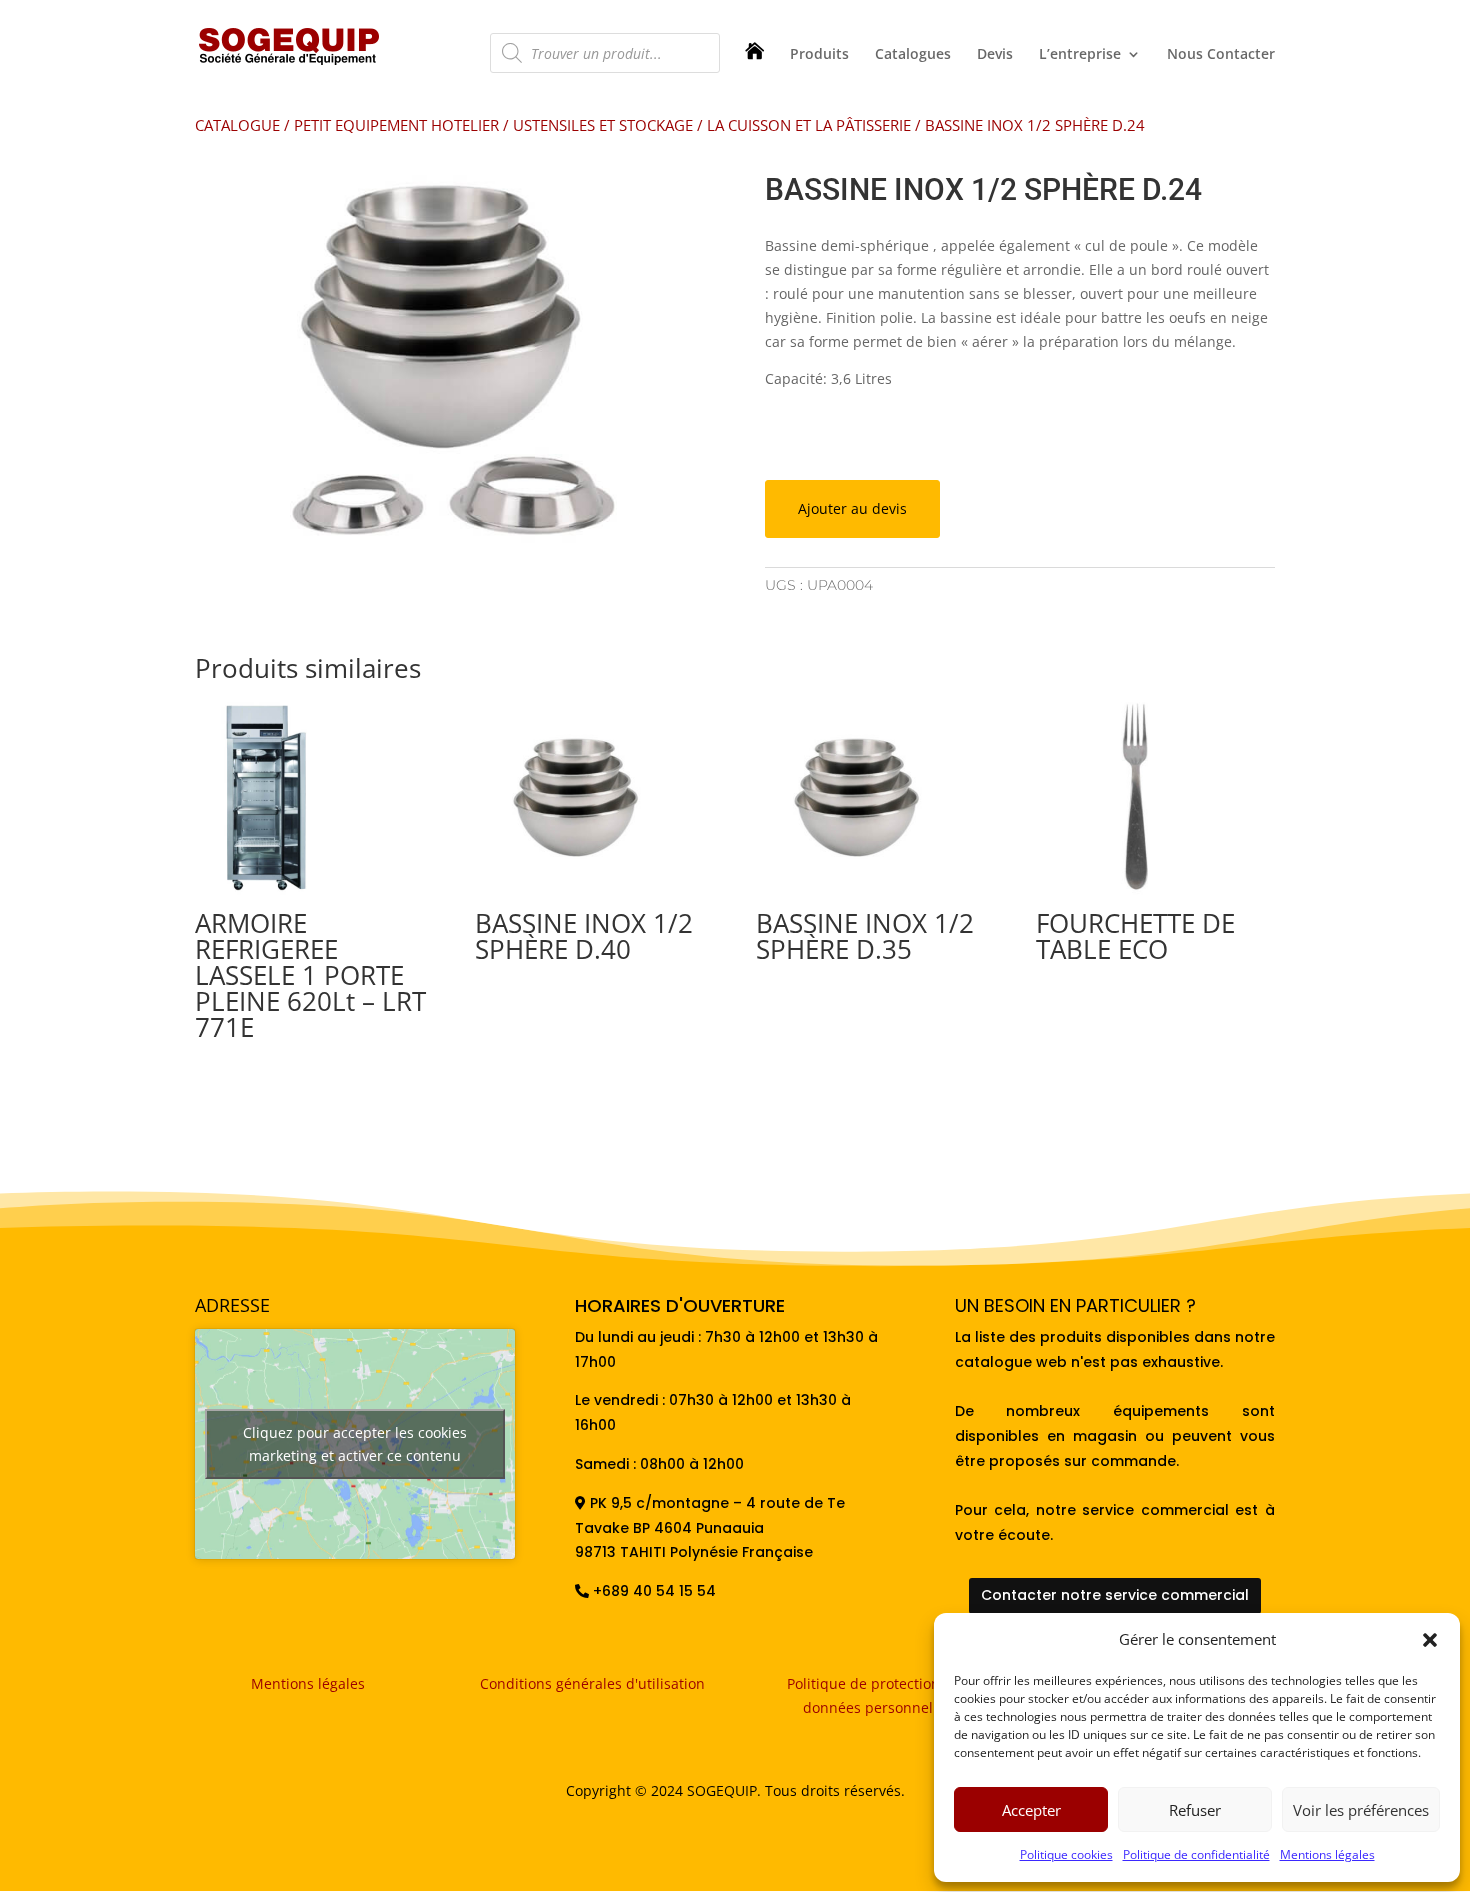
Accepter (1031, 1810)
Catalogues (913, 55)
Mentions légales (1327, 1854)
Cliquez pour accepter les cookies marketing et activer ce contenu (355, 1444)
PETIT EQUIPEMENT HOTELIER (396, 125)
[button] (1430, 1640)
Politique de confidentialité (1196, 1854)
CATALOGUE (237, 125)
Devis (995, 55)
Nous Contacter (1221, 55)
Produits (819, 55)
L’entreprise (1080, 55)
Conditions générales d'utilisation (592, 1683)
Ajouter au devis (852, 508)
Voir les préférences (1361, 1810)
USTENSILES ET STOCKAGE (603, 125)
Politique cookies (1066, 1854)
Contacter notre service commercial (1115, 1595)
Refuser (1195, 1810)
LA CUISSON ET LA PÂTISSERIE (809, 125)
